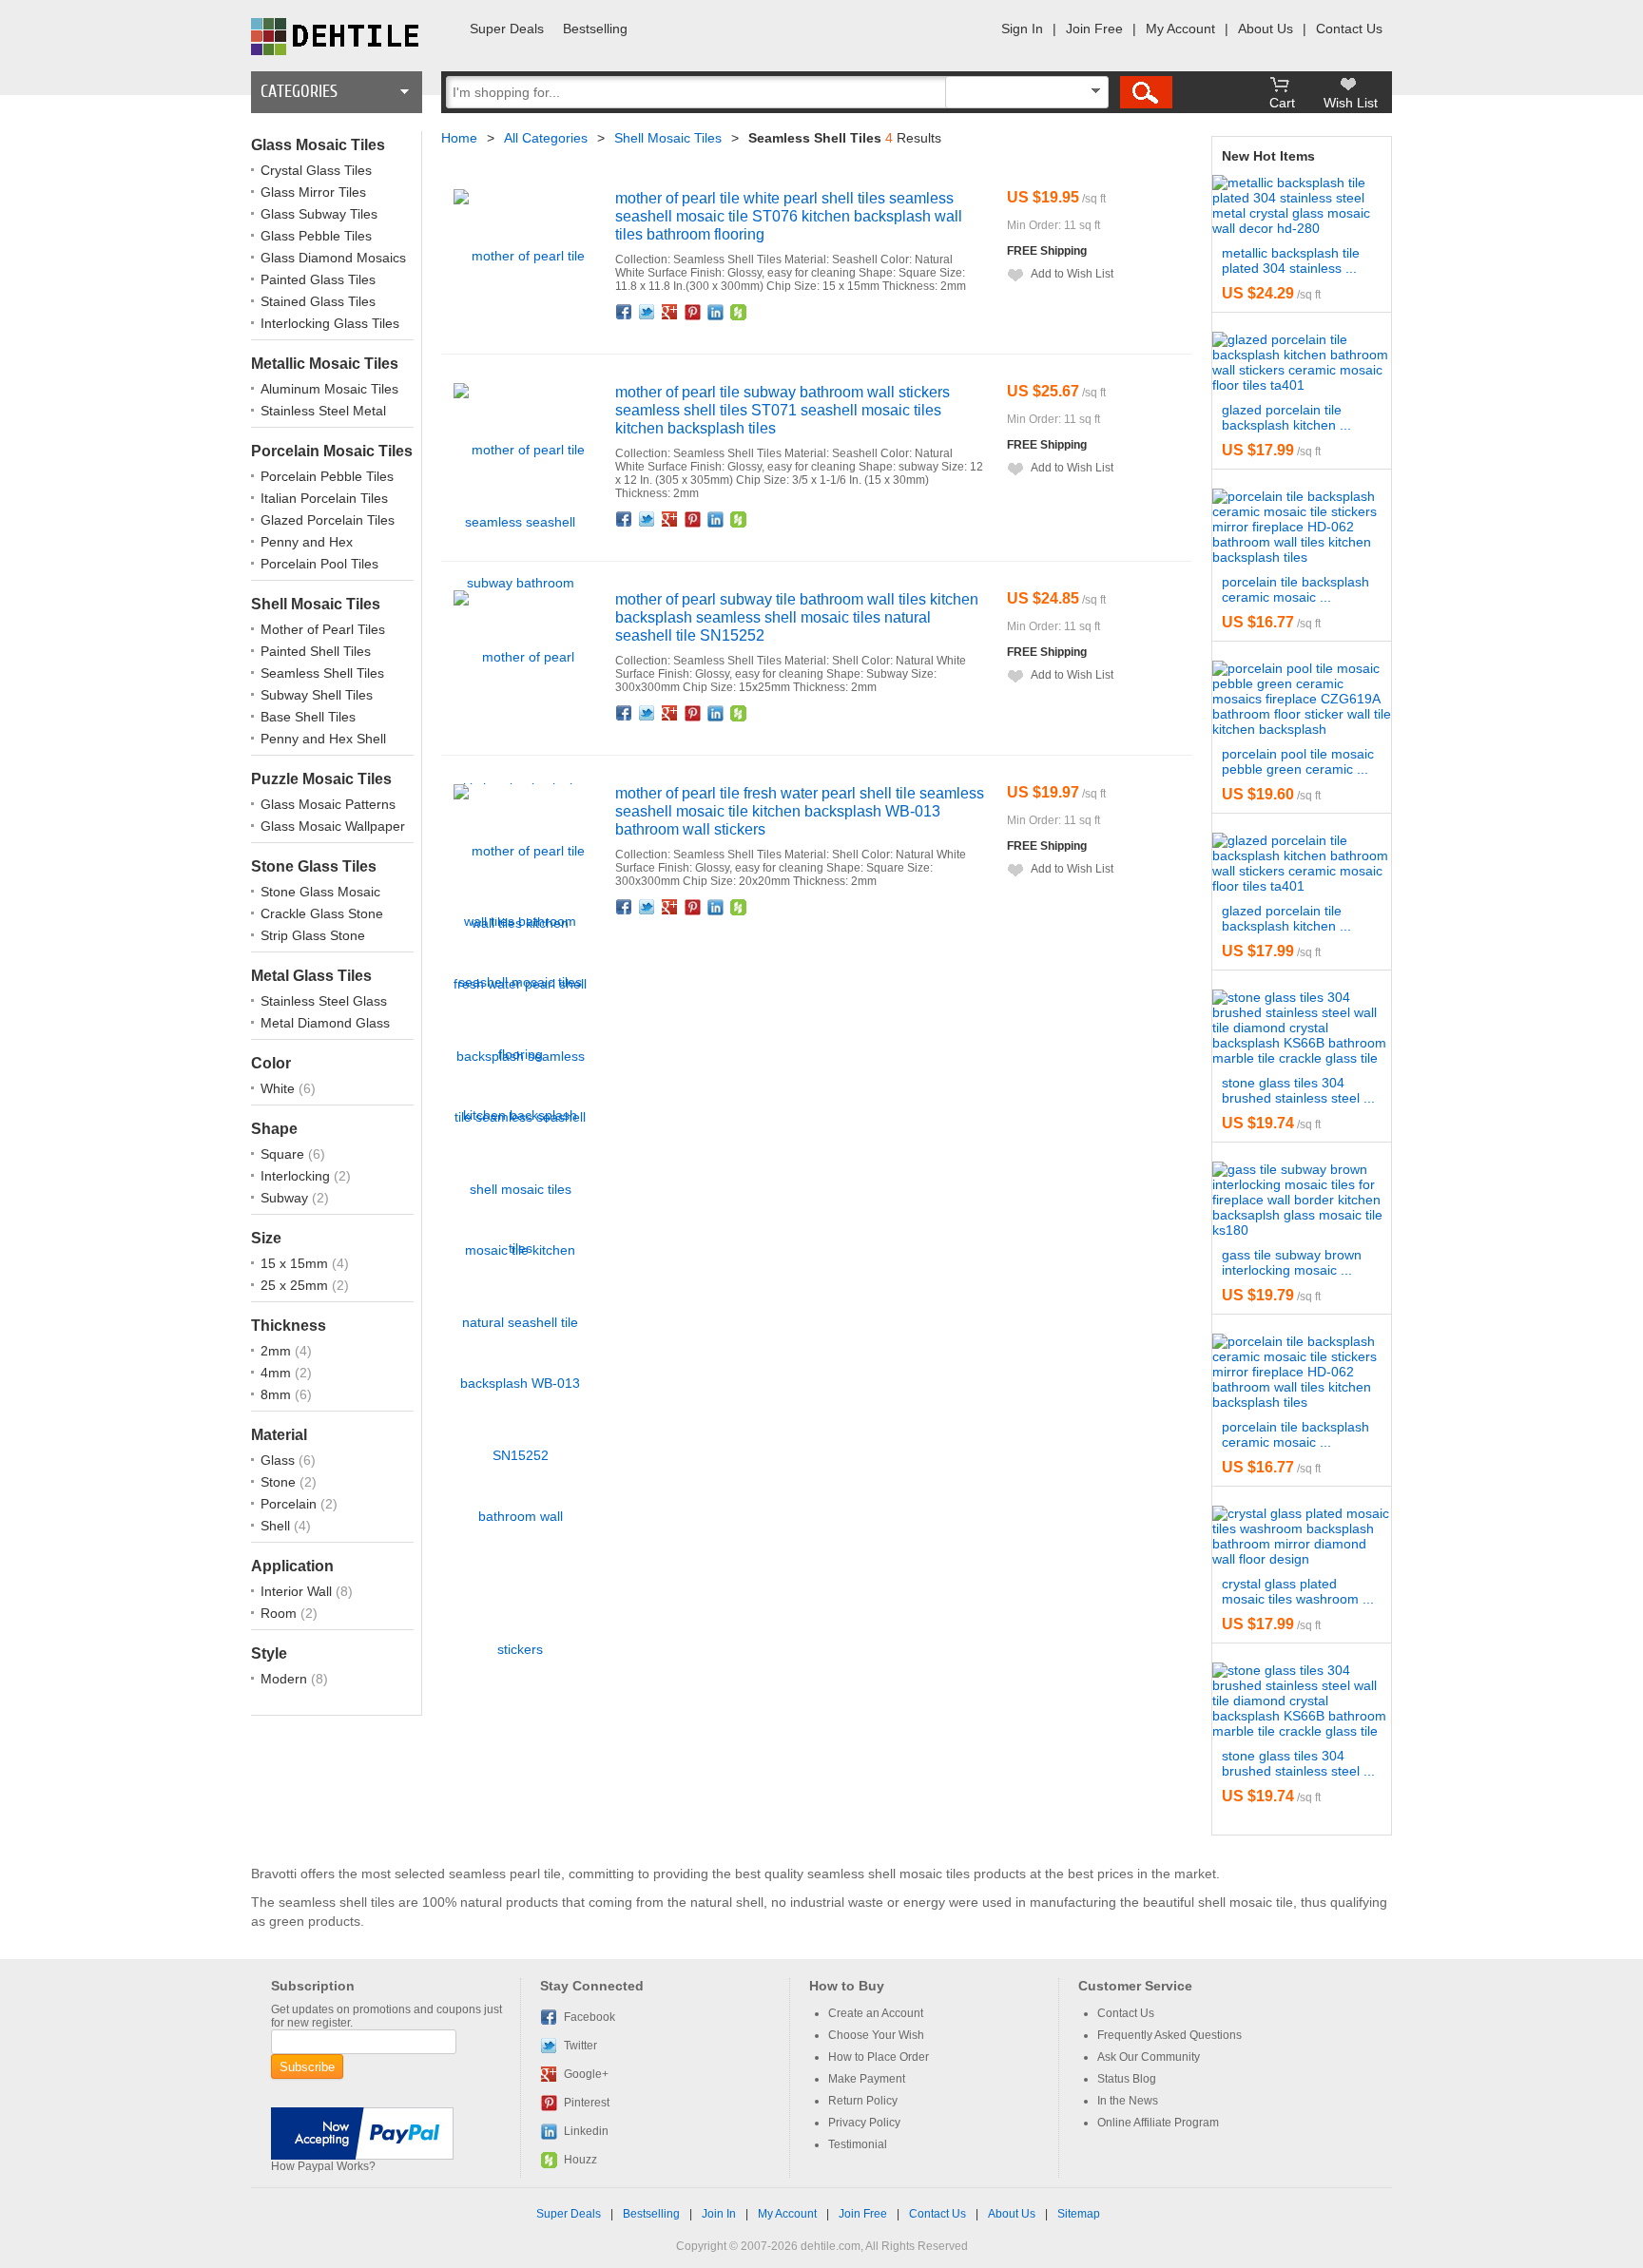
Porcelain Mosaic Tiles (332, 451)
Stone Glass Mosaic (320, 892)
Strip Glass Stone (313, 935)
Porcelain (290, 1504)
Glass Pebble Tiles (316, 236)
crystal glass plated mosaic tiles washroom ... (1298, 1591)
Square (284, 1154)
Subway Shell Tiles (317, 695)
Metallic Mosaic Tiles (325, 364)
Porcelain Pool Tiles (319, 564)
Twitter (648, 312)
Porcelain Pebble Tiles (327, 476)
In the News (1128, 2101)
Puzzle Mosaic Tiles (321, 779)
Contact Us (1349, 29)
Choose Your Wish (876, 2035)
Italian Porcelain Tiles (324, 498)
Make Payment (867, 2079)
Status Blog (1127, 2079)
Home (459, 138)
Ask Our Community (1149, 2057)
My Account (1180, 29)
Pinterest (693, 312)
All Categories (546, 138)
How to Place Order (879, 2057)
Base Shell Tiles (308, 717)
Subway (286, 1198)
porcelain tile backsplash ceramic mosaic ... (1295, 589)
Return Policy (863, 2101)
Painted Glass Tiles (318, 279)
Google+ (670, 312)
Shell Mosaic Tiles (316, 604)
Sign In (1022, 29)
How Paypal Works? (323, 2166)
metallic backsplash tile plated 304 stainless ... (1291, 260)
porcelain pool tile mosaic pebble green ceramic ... (1298, 761)
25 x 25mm (296, 1285)
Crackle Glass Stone (322, 913)
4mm (278, 1373)
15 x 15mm (296, 1263)
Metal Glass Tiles (311, 976)
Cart (1282, 103)
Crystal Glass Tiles (316, 170)
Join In (719, 2214)
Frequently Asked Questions (1169, 2035)
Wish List (1351, 103)
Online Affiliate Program (1158, 2123)
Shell (277, 1526)
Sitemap (1079, 2214)
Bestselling (595, 29)
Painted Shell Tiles (316, 651)
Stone (280, 1482)
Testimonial (858, 2144)
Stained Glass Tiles (318, 301)
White (280, 1088)
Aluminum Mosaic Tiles (329, 389)
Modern (286, 1679)
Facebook (625, 312)
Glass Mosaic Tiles (318, 145)
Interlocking (297, 1176)
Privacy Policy (864, 2123)
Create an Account (876, 2013)
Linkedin (716, 312)
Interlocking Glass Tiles (330, 323)
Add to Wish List (1072, 274)
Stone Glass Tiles (314, 866)
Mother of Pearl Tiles (323, 629)
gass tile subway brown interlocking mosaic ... (1292, 1262)
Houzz (739, 312)
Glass (280, 1460)
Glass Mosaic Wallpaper (333, 826)
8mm (278, 1394)
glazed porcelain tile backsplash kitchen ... (1286, 417)
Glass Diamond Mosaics (333, 258)
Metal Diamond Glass (325, 1023)
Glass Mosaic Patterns (328, 804)
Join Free (1094, 29)
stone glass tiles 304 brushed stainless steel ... (1298, 1090)
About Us (1266, 29)
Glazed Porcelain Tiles (328, 520)
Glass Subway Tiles (319, 214)
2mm (278, 1351)
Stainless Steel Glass (324, 1001)
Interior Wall (298, 1591)
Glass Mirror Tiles (313, 192)
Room (280, 1613)
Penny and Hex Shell (323, 739)
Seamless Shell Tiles (322, 673)
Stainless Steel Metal (323, 411)
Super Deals (507, 29)
